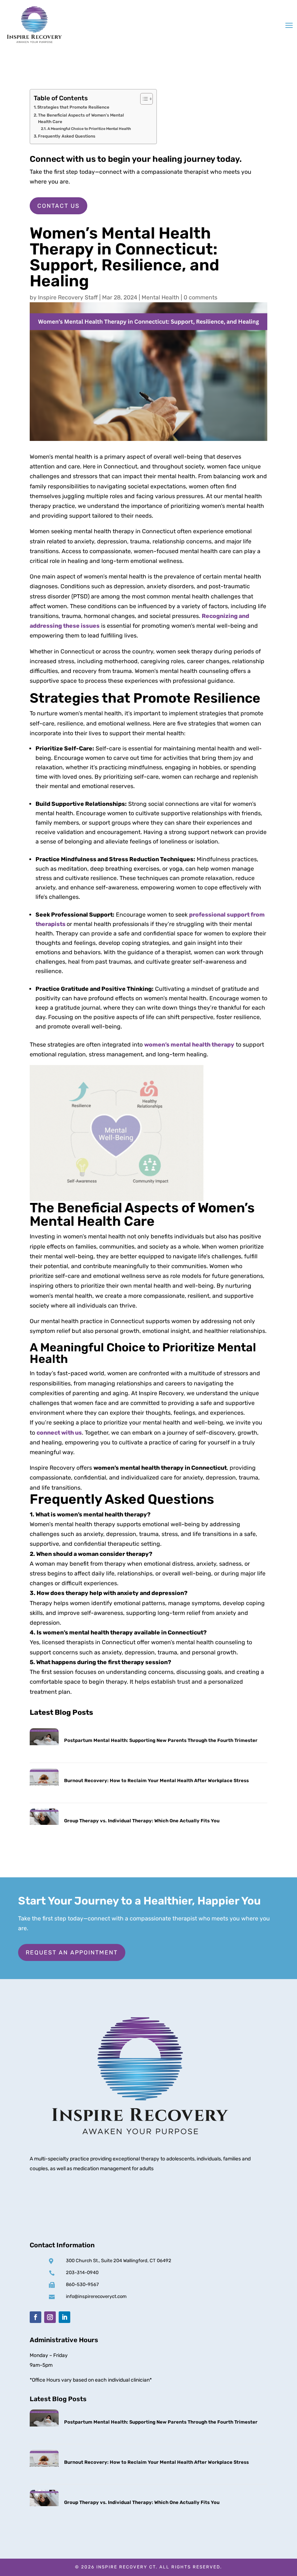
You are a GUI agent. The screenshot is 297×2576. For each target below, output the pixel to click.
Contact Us (58, 206)
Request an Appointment (72, 1952)
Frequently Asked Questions (67, 136)
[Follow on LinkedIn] (64, 2317)
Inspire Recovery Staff (68, 297)
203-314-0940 (82, 2272)
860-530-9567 (82, 2284)
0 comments (200, 297)
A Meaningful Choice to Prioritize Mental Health (89, 129)
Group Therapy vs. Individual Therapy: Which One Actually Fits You (142, 1821)
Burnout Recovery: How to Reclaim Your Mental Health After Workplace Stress (156, 1781)
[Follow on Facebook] (35, 2317)
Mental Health (160, 297)
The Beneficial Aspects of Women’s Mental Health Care (81, 119)
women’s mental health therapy (189, 1045)
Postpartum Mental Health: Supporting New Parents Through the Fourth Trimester (161, 1740)
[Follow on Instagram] (50, 2317)
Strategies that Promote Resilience (73, 107)
